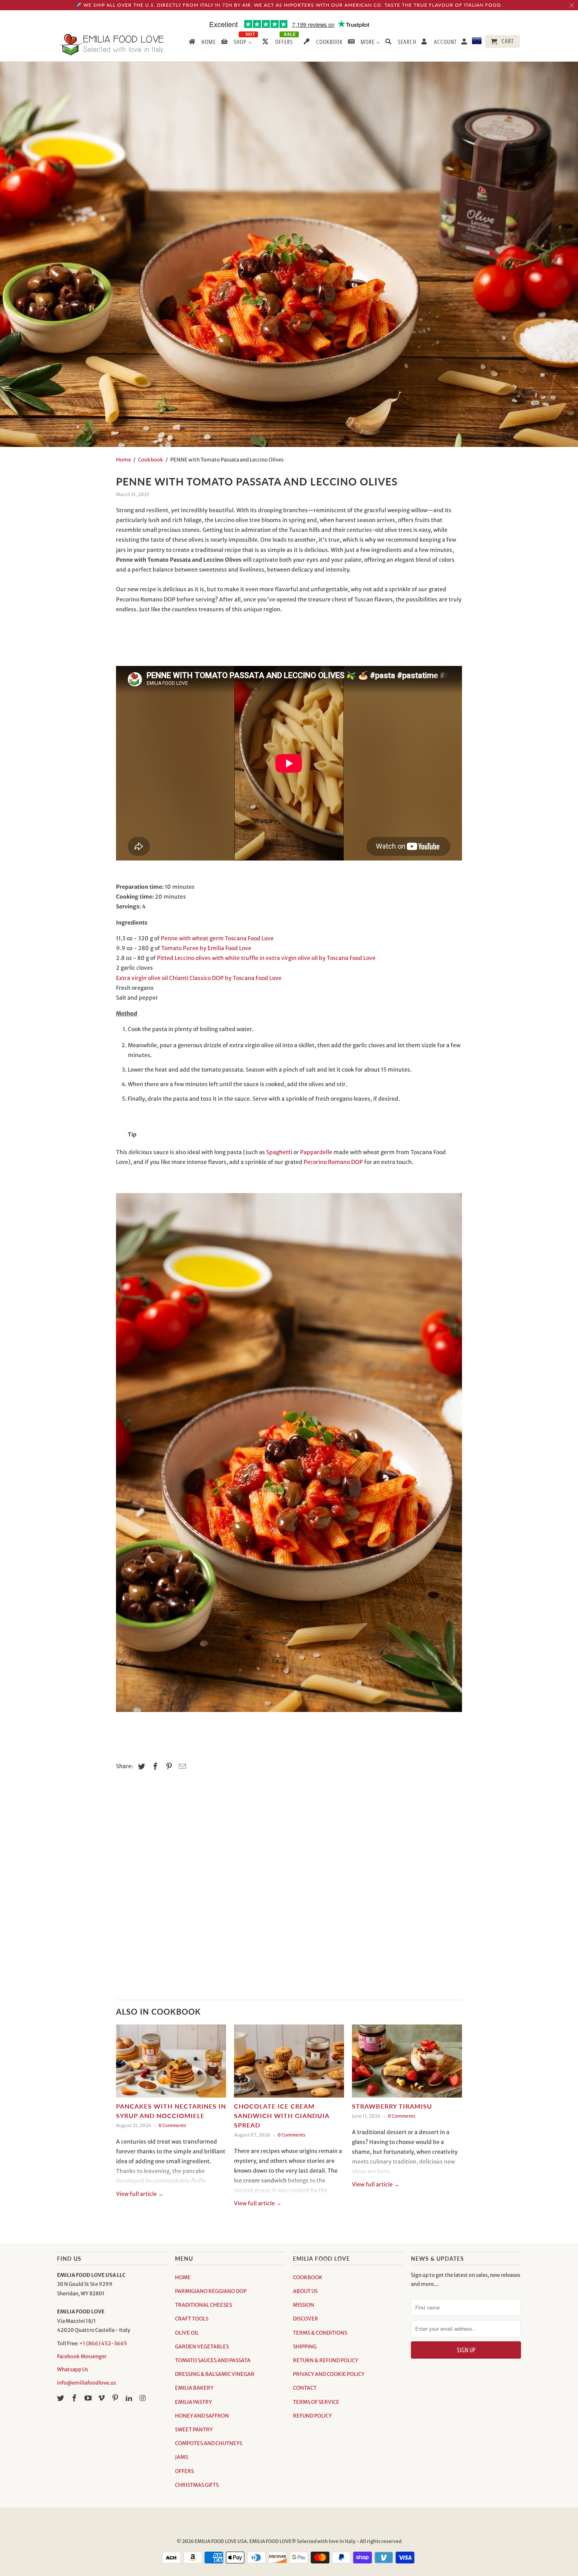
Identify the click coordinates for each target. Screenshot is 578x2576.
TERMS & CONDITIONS (320, 2333)
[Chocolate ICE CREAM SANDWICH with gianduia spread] (289, 2063)
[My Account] (465, 43)
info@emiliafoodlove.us (87, 2383)
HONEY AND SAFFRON (202, 2416)
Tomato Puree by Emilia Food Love (206, 948)
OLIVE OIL (187, 2333)
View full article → (140, 2194)
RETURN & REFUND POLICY (326, 2360)
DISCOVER (306, 2319)
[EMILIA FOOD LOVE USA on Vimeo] (102, 2398)
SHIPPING (305, 2347)
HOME (183, 2277)
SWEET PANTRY (194, 2430)
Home (123, 460)
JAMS (181, 2457)
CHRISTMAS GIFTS (197, 2485)
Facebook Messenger (82, 2356)
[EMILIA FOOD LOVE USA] (112, 45)
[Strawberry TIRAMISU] (407, 2063)
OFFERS (184, 2471)
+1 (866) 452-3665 (103, 2343)
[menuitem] (202, 43)
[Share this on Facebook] (154, 1766)
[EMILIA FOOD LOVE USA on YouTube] (89, 2398)
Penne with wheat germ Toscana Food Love (217, 938)
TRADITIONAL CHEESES (203, 2305)
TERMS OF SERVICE (316, 2402)
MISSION (304, 2305)
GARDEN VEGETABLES (202, 2347)
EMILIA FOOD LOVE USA (221, 2541)
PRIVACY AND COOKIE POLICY (329, 2374)
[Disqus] (289, 1889)
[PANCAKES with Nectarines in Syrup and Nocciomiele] (171, 2063)
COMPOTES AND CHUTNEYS (209, 2443)
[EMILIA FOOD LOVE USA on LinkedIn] (130, 2398)
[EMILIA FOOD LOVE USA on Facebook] (75, 2398)
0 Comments (172, 2126)
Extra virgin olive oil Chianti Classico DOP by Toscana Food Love (199, 978)
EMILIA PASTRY (193, 2402)
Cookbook (151, 460)
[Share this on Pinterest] (168, 1766)
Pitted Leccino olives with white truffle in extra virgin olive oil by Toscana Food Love (266, 958)
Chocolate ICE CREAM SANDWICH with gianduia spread (282, 2115)
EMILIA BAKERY (194, 2388)
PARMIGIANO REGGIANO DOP (211, 2291)
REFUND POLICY (312, 2416)
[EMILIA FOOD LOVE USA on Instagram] (144, 2398)
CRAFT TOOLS (192, 2319)
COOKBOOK (308, 2277)
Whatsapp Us (73, 2369)
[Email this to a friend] (181, 1766)
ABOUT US (305, 2291)
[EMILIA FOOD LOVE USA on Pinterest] (116, 2398)
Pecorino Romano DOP (333, 1162)
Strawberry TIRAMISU (392, 2106)
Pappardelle (316, 1152)
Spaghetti (280, 1152)
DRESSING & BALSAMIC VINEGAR (215, 2374)
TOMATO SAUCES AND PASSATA (213, 2360)
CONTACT (305, 2388)
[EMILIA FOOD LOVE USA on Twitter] (61, 2398)
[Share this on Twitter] (140, 1766)
